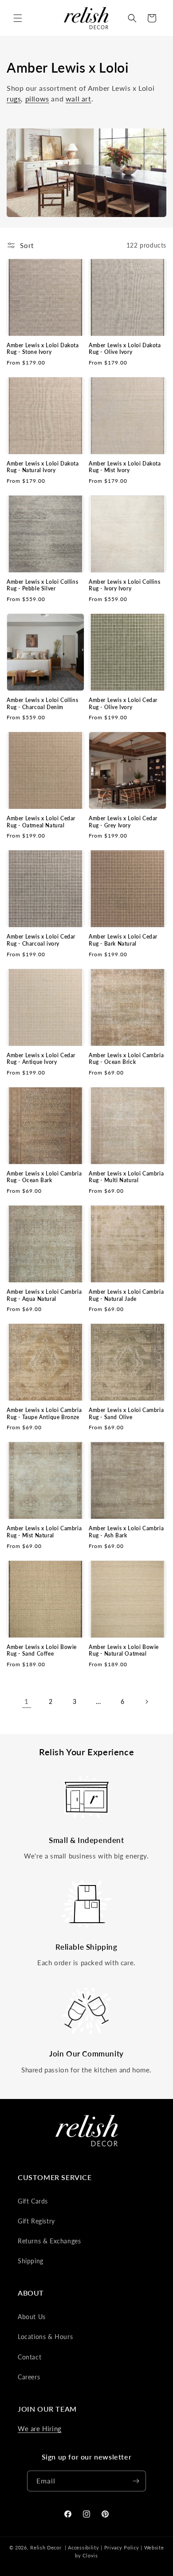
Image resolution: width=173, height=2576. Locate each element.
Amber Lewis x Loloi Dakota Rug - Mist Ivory (125, 467)
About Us (32, 2317)
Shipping (31, 2261)
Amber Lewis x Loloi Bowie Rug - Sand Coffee (42, 1651)
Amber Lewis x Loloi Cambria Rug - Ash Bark (126, 1532)
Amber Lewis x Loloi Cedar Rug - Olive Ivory (123, 704)
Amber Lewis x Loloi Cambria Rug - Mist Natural (44, 1532)
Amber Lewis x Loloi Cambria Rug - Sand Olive (126, 1414)
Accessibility (83, 2547)
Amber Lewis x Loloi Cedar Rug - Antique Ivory (41, 1059)
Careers (29, 2377)
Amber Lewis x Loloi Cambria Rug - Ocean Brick (126, 1059)
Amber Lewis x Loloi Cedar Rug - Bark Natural (123, 940)
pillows (37, 99)
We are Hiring (40, 2429)
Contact (29, 2357)
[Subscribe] (136, 2481)
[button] (18, 18)
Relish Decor (46, 2547)
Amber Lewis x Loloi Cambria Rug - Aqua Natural (44, 1295)
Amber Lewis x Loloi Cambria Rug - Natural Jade (126, 1295)
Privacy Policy (122, 2547)
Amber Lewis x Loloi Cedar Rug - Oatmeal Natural (41, 822)
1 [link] (27, 1701)
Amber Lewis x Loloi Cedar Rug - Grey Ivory (123, 822)
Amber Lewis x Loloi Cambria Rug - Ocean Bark (44, 1177)
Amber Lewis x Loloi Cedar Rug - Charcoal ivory (41, 940)
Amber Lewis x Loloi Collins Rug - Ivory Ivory (124, 585)
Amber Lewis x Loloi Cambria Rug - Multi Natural (126, 1177)
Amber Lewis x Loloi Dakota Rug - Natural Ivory (43, 467)
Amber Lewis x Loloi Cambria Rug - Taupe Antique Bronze (44, 1414)
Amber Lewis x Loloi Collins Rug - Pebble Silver (42, 585)
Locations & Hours (45, 2337)
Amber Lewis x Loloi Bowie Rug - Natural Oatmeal (124, 1651)
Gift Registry (36, 2221)
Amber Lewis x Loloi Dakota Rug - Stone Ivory (43, 349)
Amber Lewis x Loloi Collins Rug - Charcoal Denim (42, 704)
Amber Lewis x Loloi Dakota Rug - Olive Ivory (125, 349)
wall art (79, 99)
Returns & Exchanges (49, 2241)
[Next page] (146, 1702)
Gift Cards (33, 2201)
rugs (14, 99)
